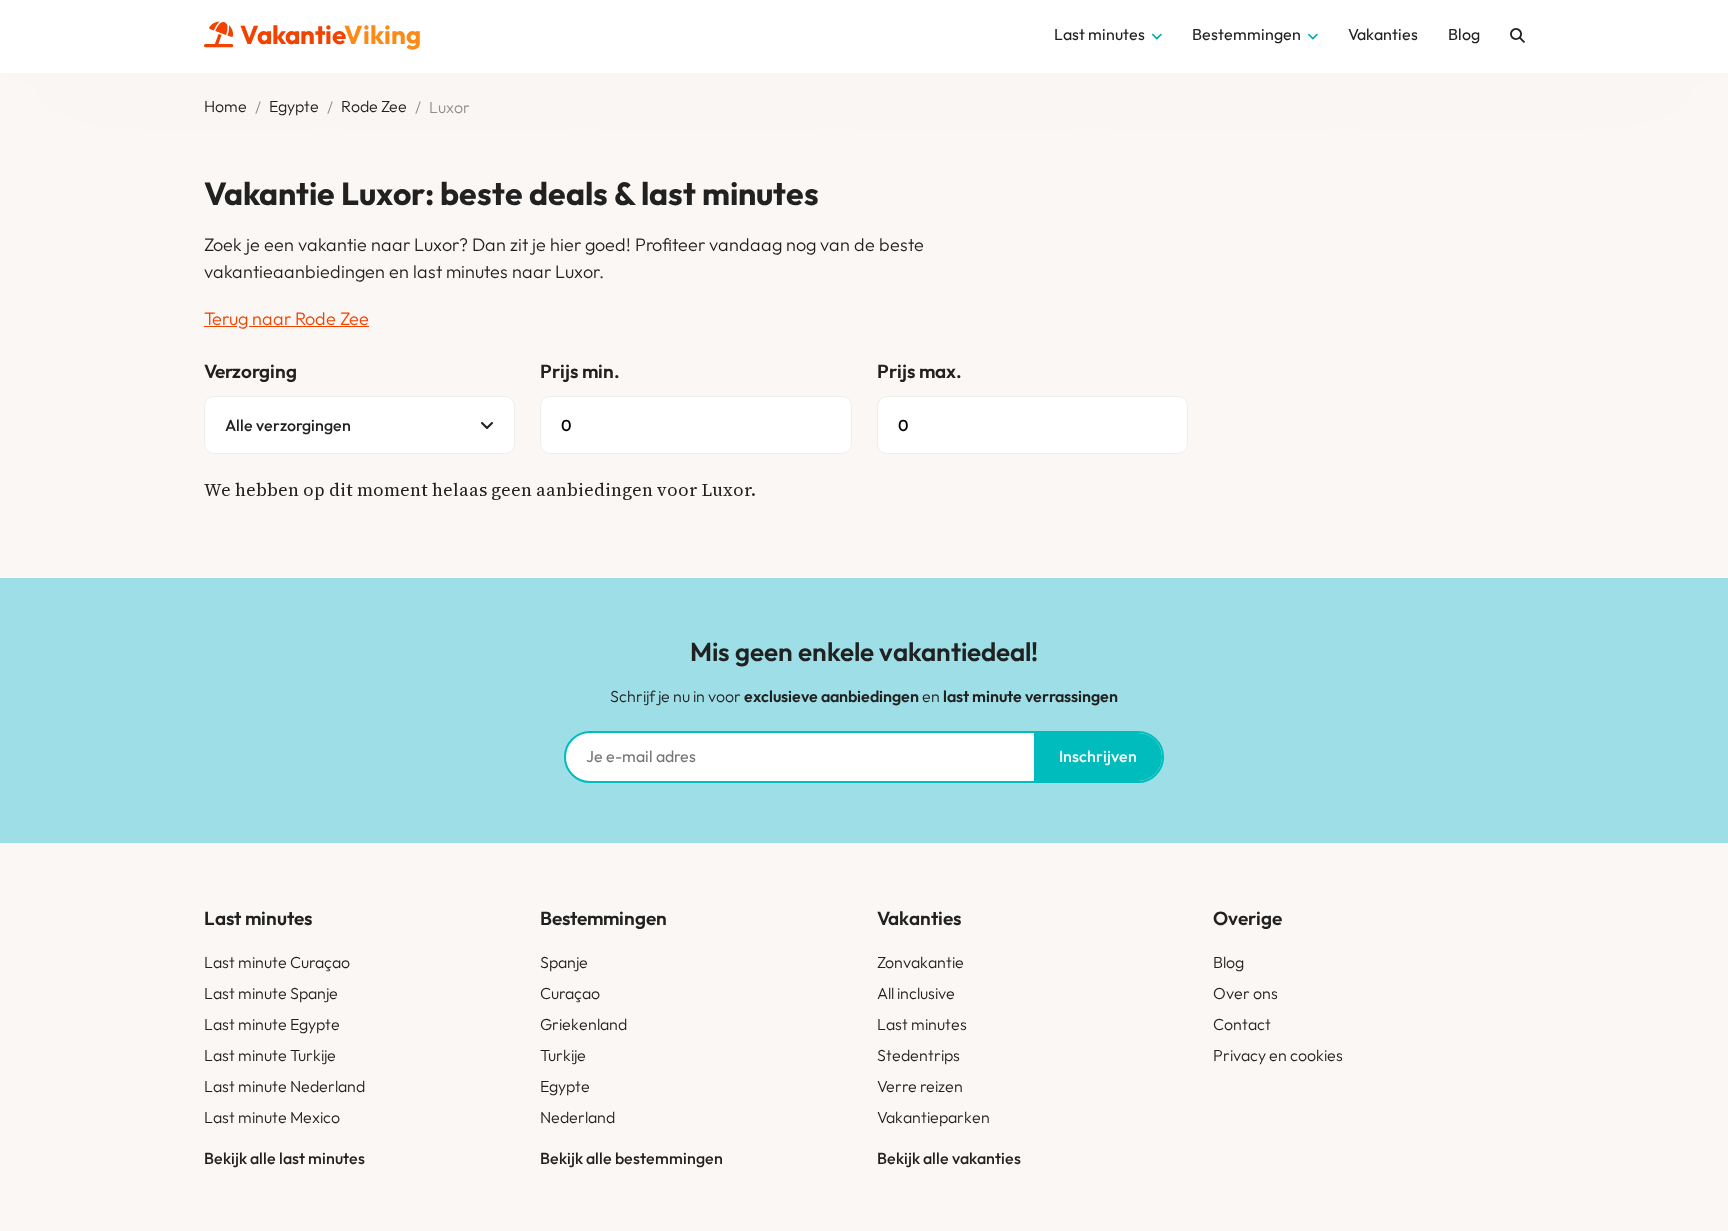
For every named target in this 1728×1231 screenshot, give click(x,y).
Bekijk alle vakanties (949, 1158)
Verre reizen (920, 1086)
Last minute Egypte (272, 1024)
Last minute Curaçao (277, 962)
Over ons (1245, 993)
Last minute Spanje (271, 993)
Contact (1242, 1024)
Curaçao (570, 993)
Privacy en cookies (1278, 1055)
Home (225, 107)
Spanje (564, 962)
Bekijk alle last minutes (284, 1158)
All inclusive (916, 993)
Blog (1228, 962)
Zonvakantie (920, 962)
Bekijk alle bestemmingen (631, 1158)
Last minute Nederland (284, 1086)
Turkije (563, 1055)
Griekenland (583, 1024)
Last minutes (922, 1024)
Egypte (294, 107)
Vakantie (330, 34)
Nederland (577, 1117)
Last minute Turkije (270, 1055)
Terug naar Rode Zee (286, 318)
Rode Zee (374, 107)
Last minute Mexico (272, 1117)
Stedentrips (918, 1055)
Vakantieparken (933, 1117)
